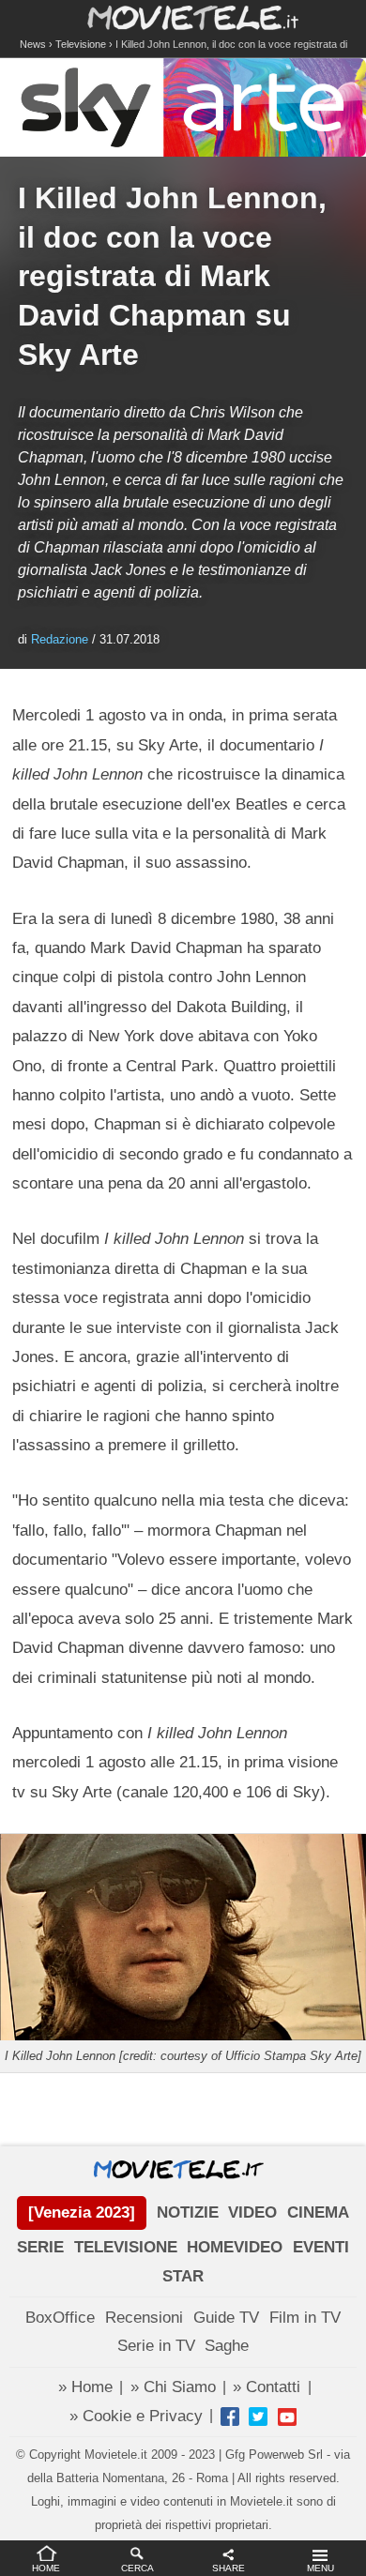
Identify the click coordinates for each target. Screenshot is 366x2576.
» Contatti (267, 2387)
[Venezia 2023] (82, 2212)
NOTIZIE (188, 2212)
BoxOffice (60, 2318)
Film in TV (305, 2318)
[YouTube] (287, 2417)
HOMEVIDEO (235, 2247)
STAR (183, 2276)
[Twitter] (258, 2417)
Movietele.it (183, 16)
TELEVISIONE (126, 2247)
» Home (85, 2387)
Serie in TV (156, 2346)
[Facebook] (230, 2417)
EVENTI (321, 2247)
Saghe (227, 2346)
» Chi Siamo (173, 2387)
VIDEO (252, 2212)
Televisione (81, 44)
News (33, 44)
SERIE (40, 2247)
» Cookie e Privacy (136, 2416)
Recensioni (144, 2318)
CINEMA (318, 2212)
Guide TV (226, 2318)
